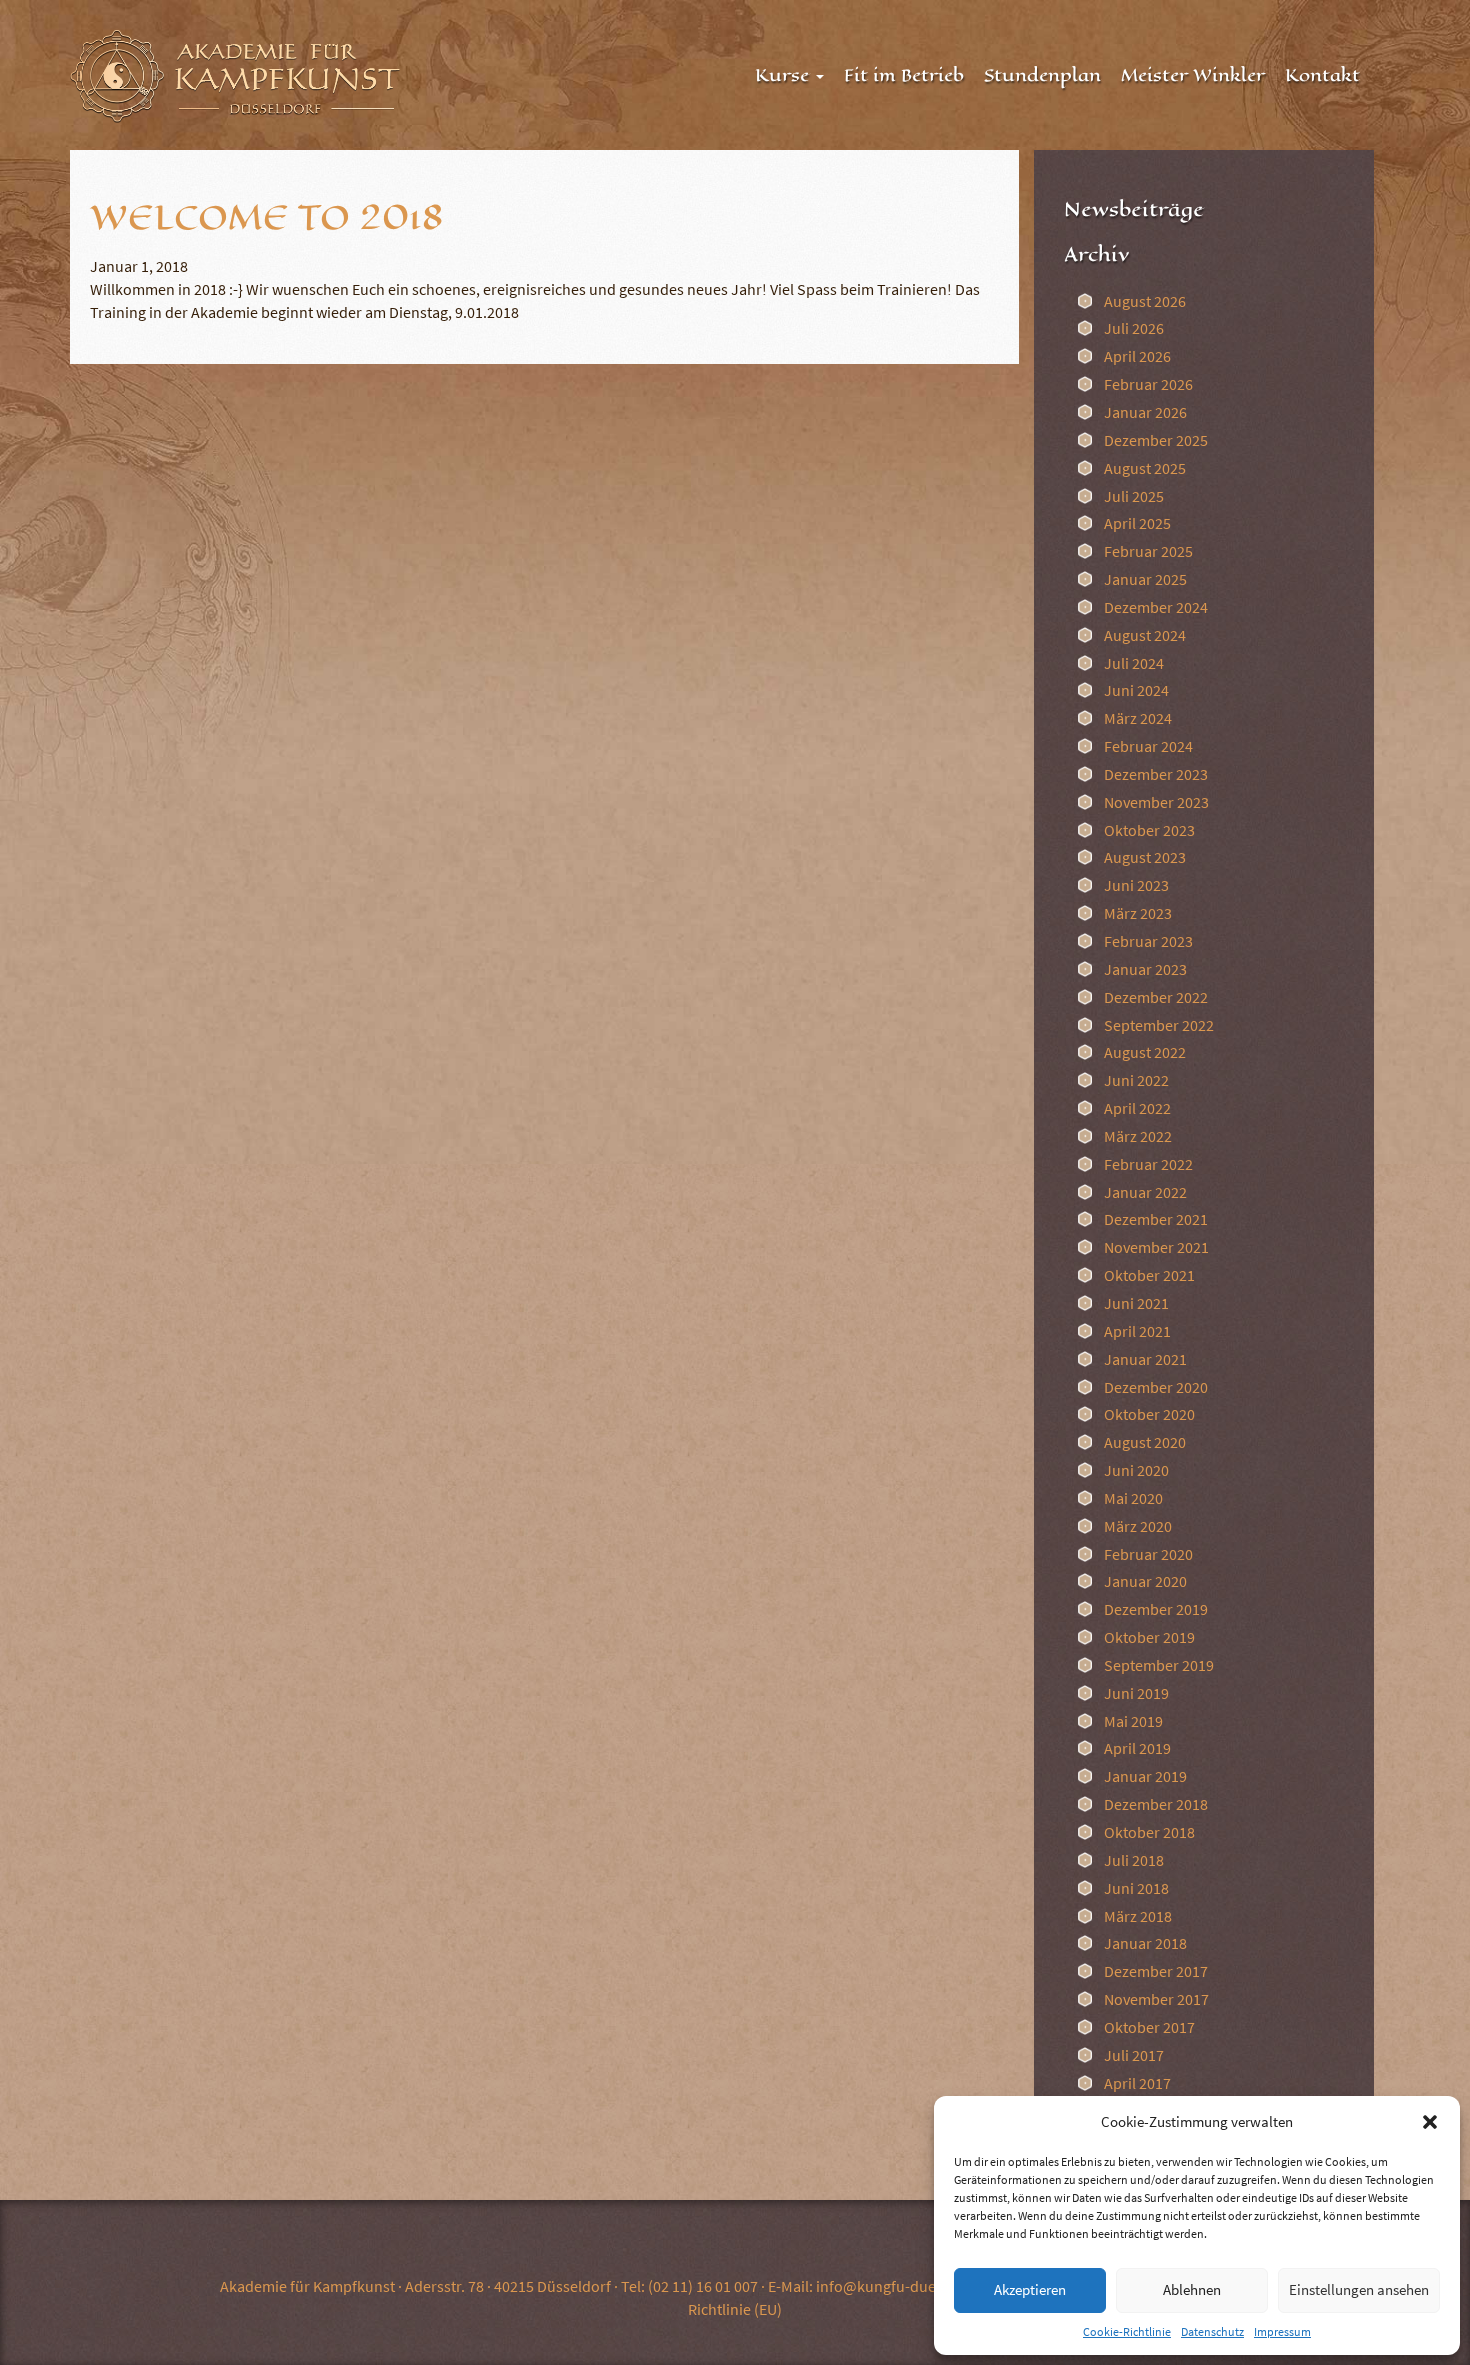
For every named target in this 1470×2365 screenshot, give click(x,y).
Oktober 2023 (1149, 830)
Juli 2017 (1134, 2055)
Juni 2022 (1136, 1080)
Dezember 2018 (1156, 1804)
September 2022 (1159, 1025)
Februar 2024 (1148, 746)
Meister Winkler (1193, 75)
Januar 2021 (1145, 1359)
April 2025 (1137, 523)
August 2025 (1145, 468)
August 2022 (1145, 1052)
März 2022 (1138, 1136)
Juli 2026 (1134, 328)
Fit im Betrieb (904, 75)
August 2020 (1145, 1442)
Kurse (784, 75)
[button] (1430, 2122)
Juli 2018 (1134, 1860)
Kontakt (1322, 75)
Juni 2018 (1136, 1888)
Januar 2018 (1145, 1943)
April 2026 (1137, 356)
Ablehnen (1192, 2289)
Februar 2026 (1148, 384)
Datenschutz (1212, 2331)
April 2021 (1137, 1331)
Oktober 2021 (1149, 1275)
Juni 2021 (1136, 1303)
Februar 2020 (1148, 1554)
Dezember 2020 (1156, 1387)
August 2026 (1145, 301)
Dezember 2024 (1156, 607)
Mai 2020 (1133, 1498)
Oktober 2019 (1149, 1637)
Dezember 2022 (1156, 997)
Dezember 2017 (1156, 1971)
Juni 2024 (1136, 690)
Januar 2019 (1145, 1776)
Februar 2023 (1148, 941)
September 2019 (1159, 1665)
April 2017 (1137, 2083)
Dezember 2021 (1156, 1219)
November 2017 (1156, 1999)
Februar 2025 (1148, 551)
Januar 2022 (1145, 1192)
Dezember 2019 (1156, 1609)
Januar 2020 (1145, 1581)
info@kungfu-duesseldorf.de (913, 2286)
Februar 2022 (1148, 1164)
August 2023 (1145, 857)
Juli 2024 (1134, 663)
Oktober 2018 (1149, 1832)
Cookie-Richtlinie (1127, 2331)
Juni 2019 (1136, 1693)
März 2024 (1138, 718)
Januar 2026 (1145, 412)
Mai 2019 (1133, 1721)
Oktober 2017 (1149, 2027)
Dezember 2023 (1156, 774)
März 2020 (1138, 1526)
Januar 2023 (1145, 969)
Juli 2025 (1134, 496)
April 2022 (1137, 1108)
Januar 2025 (1145, 579)
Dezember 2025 (1156, 440)
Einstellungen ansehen (1359, 2289)
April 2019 (1137, 1748)
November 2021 (1156, 1247)
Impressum (1282, 2331)
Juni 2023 (1136, 885)
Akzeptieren (1030, 2289)
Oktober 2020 (1149, 1414)
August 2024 (1145, 635)
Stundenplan (1042, 75)
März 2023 (1138, 913)
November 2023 (1156, 802)
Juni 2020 (1136, 1470)
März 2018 (1138, 1916)
